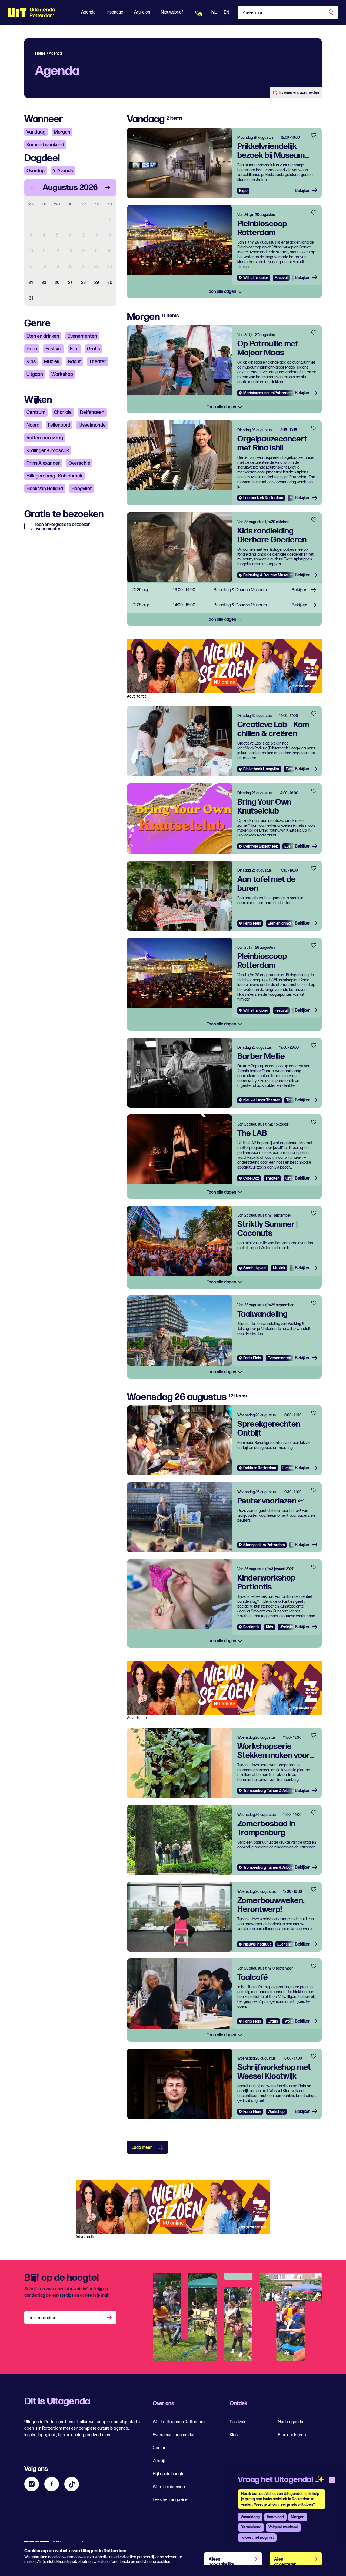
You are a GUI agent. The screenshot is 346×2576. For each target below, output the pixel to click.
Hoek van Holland (45, 489)
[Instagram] (32, 2484)
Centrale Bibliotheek (261, 846)
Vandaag (36, 132)
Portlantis (251, 1627)
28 (83, 283)
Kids (31, 362)
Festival (54, 349)
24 (31, 283)
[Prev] (33, 188)
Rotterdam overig (45, 438)
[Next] (108, 188)
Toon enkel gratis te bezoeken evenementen (63, 527)
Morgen (62, 132)
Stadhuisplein (255, 1268)
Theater (98, 362)
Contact (160, 2448)
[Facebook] (52, 2484)
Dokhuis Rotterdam (260, 1468)
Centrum (36, 412)
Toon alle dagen (222, 292)
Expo (32, 349)
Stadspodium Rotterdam (264, 1545)
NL (214, 12)
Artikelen (142, 12)
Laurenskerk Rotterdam (263, 498)
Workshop (62, 374)
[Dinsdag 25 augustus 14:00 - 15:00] (224, 605)
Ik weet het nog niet (257, 2537)
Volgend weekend (283, 2527)
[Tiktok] (72, 2484)
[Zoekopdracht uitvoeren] (331, 12)
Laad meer (142, 2148)
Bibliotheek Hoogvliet (261, 769)
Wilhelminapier (256, 278)
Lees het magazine (170, 2500)
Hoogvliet (81, 489)
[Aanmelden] (110, 2318)
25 (44, 283)
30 (110, 283)
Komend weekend (45, 145)
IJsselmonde (92, 425)
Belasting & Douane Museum (268, 575)
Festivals (238, 2422)
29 (97, 283)
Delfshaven (92, 412)
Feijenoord (59, 425)
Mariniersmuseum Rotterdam (268, 393)
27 (70, 283)
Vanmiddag (250, 2517)
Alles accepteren (285, 2561)
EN (227, 12)
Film (74, 349)
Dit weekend (251, 2527)
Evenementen (82, 336)
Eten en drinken (43, 336)
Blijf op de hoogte (169, 2474)
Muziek (52, 362)
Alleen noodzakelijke (221, 2561)
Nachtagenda (291, 2422)
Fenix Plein (252, 923)
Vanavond (275, 2517)
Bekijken (303, 191)
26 (57, 283)
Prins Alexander (43, 463)
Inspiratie (115, 12)
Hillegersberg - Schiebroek (54, 476)
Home (40, 53)
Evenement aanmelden (299, 93)
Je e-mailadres (43, 2318)
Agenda (88, 12)
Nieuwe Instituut (257, 1944)
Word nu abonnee (169, 2487)
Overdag (36, 171)
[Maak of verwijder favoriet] (314, 135)
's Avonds (63, 171)
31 (31, 298)
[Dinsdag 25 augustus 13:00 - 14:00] (224, 590)
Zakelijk (159, 2461)
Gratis (94, 349)
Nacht (74, 362)
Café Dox (251, 1178)
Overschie (79, 463)
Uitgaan (35, 374)
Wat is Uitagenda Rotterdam (179, 2422)
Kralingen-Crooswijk (48, 451)
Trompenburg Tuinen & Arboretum (272, 1791)
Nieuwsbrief (172, 12)
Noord (33, 425)
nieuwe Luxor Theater (262, 1100)
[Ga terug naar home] (32, 12)
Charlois (63, 412)
